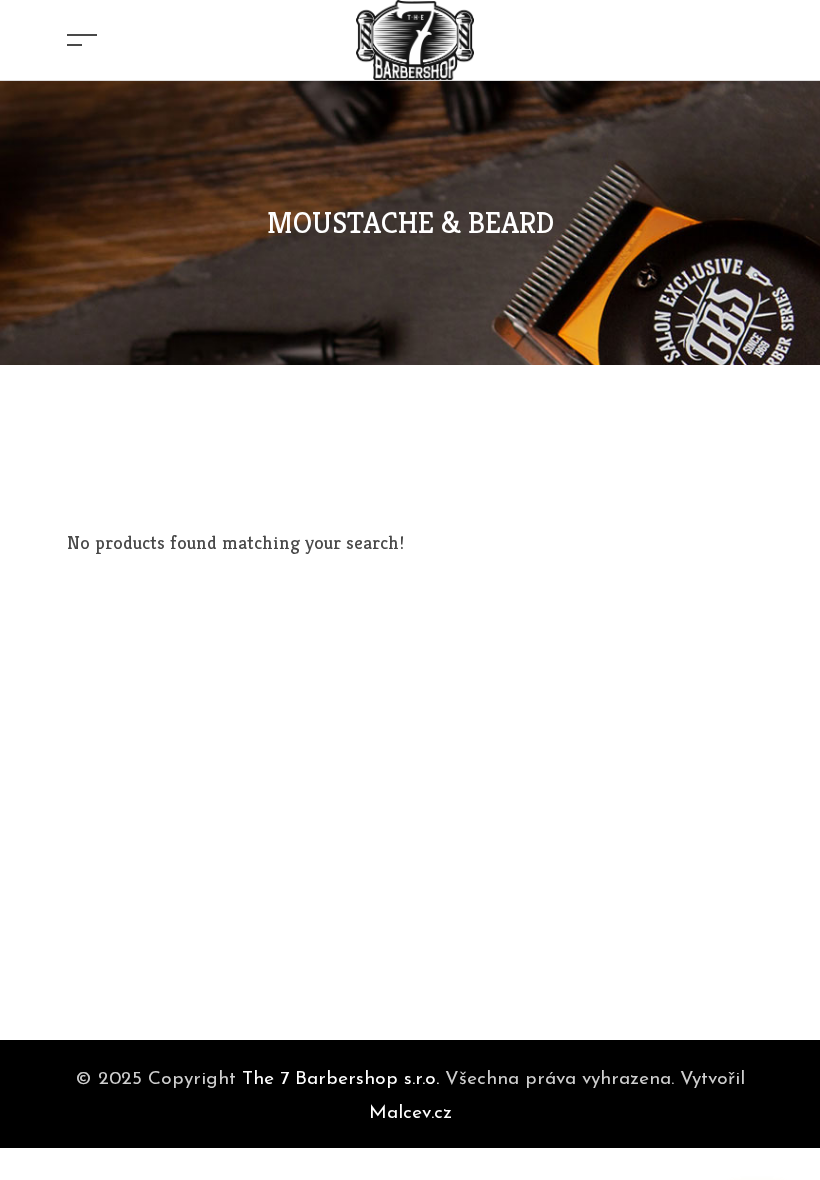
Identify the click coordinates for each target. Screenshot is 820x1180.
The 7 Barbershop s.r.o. (340, 1079)
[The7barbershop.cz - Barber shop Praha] (415, 38)
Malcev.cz (410, 1113)
